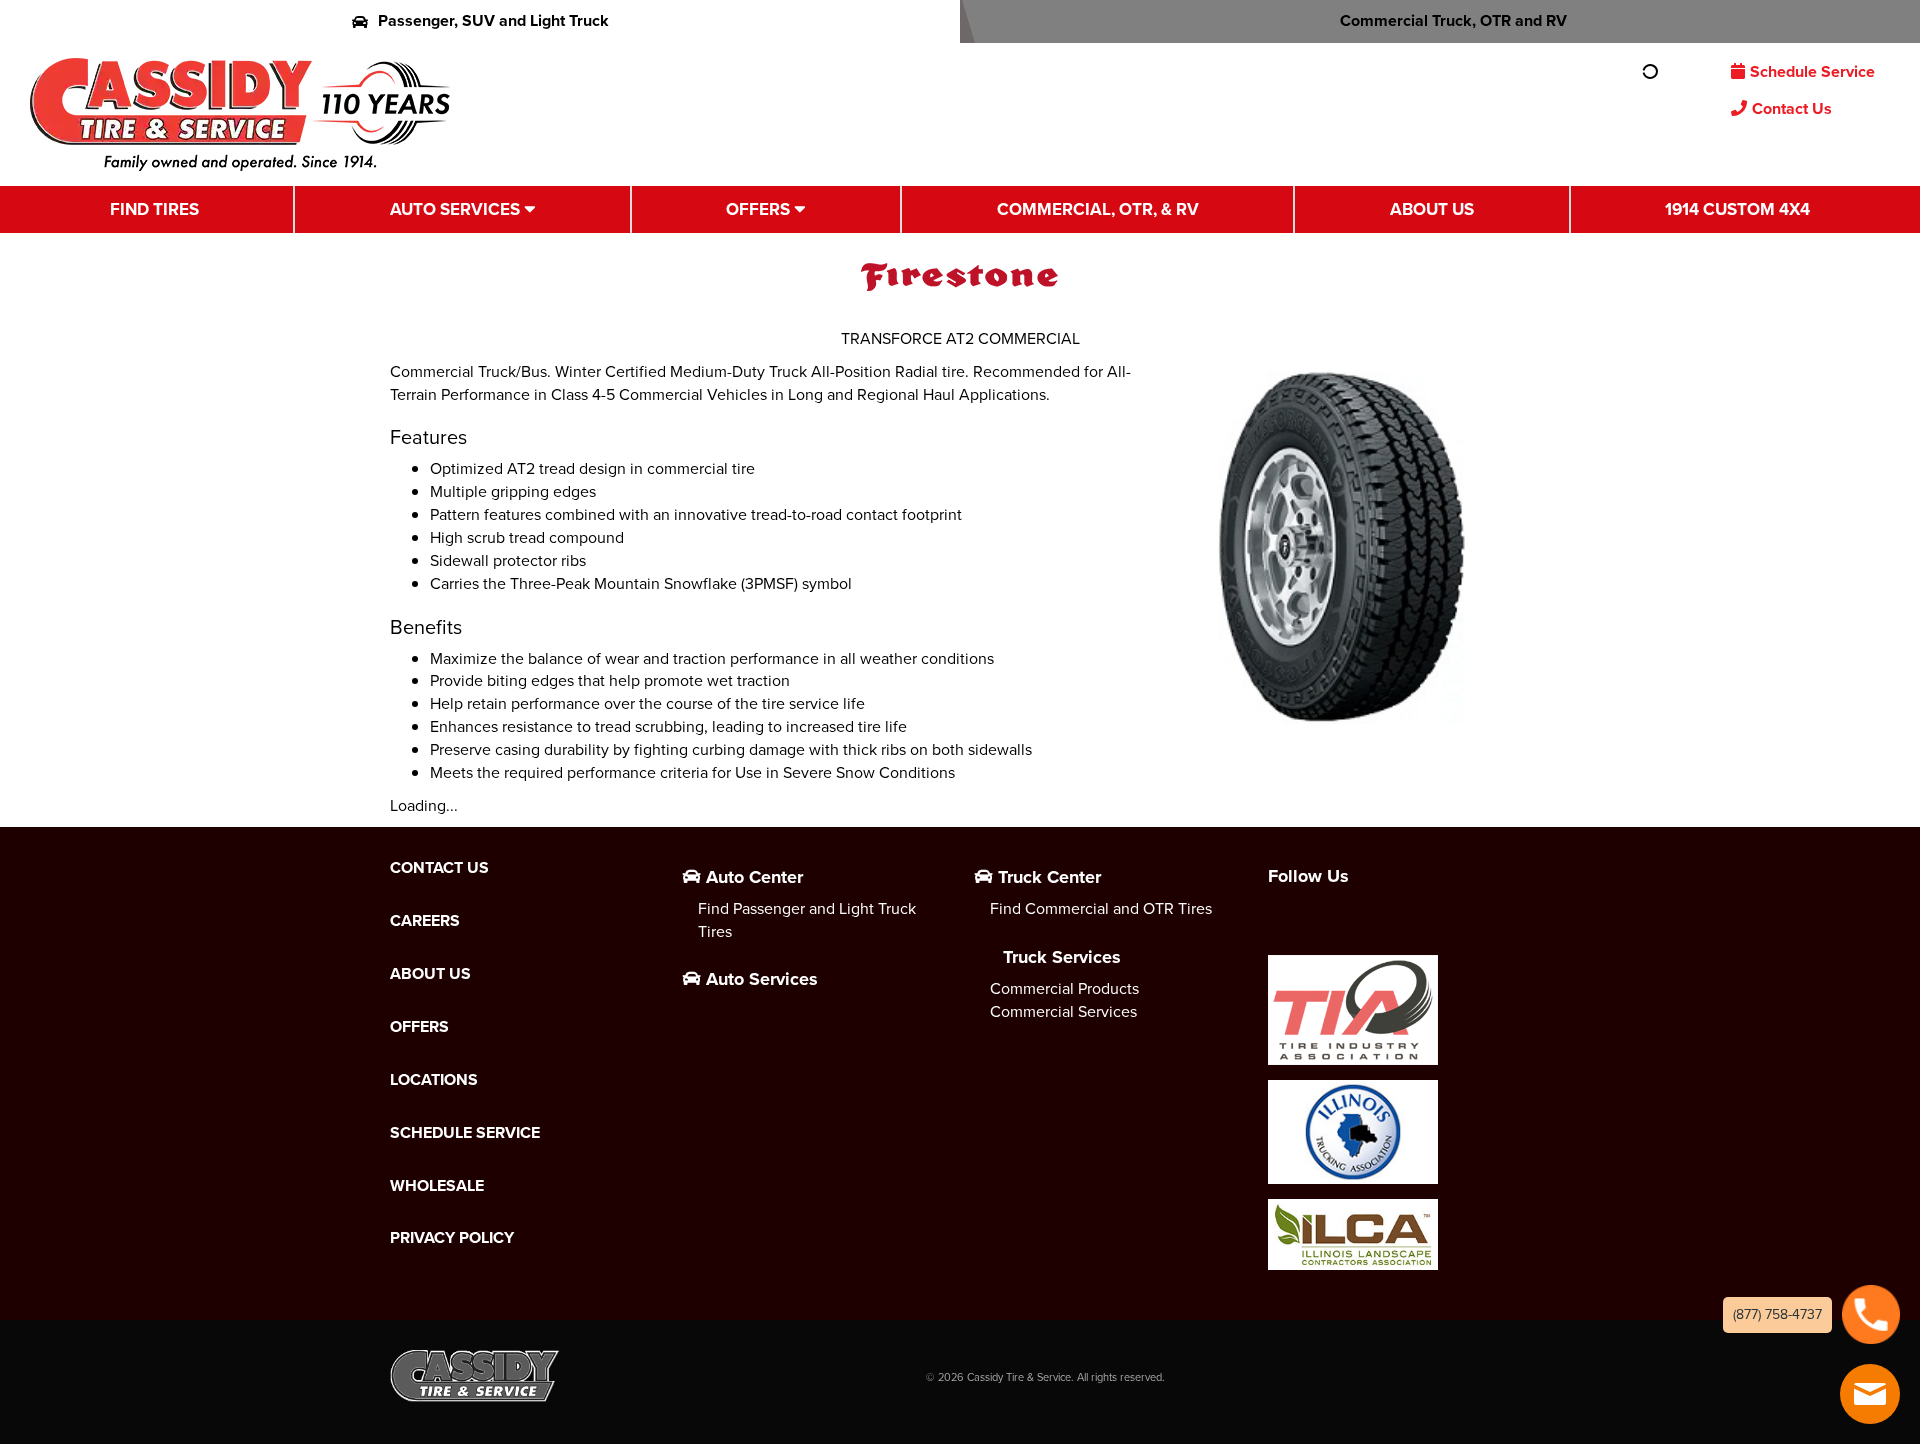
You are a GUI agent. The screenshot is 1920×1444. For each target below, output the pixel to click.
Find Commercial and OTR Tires (1101, 908)
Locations (434, 1080)
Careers (425, 921)
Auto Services (455, 209)
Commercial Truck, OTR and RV (1453, 20)
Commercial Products (1064, 988)
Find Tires (154, 209)
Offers (758, 209)
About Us (1432, 209)
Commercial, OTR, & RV (1098, 209)
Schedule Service (1812, 71)
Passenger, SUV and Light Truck (493, 20)
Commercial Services (1063, 1011)
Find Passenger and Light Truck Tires (807, 920)
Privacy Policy (452, 1238)
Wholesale (437, 1186)
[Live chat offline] (1870, 1394)
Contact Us (1792, 108)
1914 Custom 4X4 (1737, 209)
